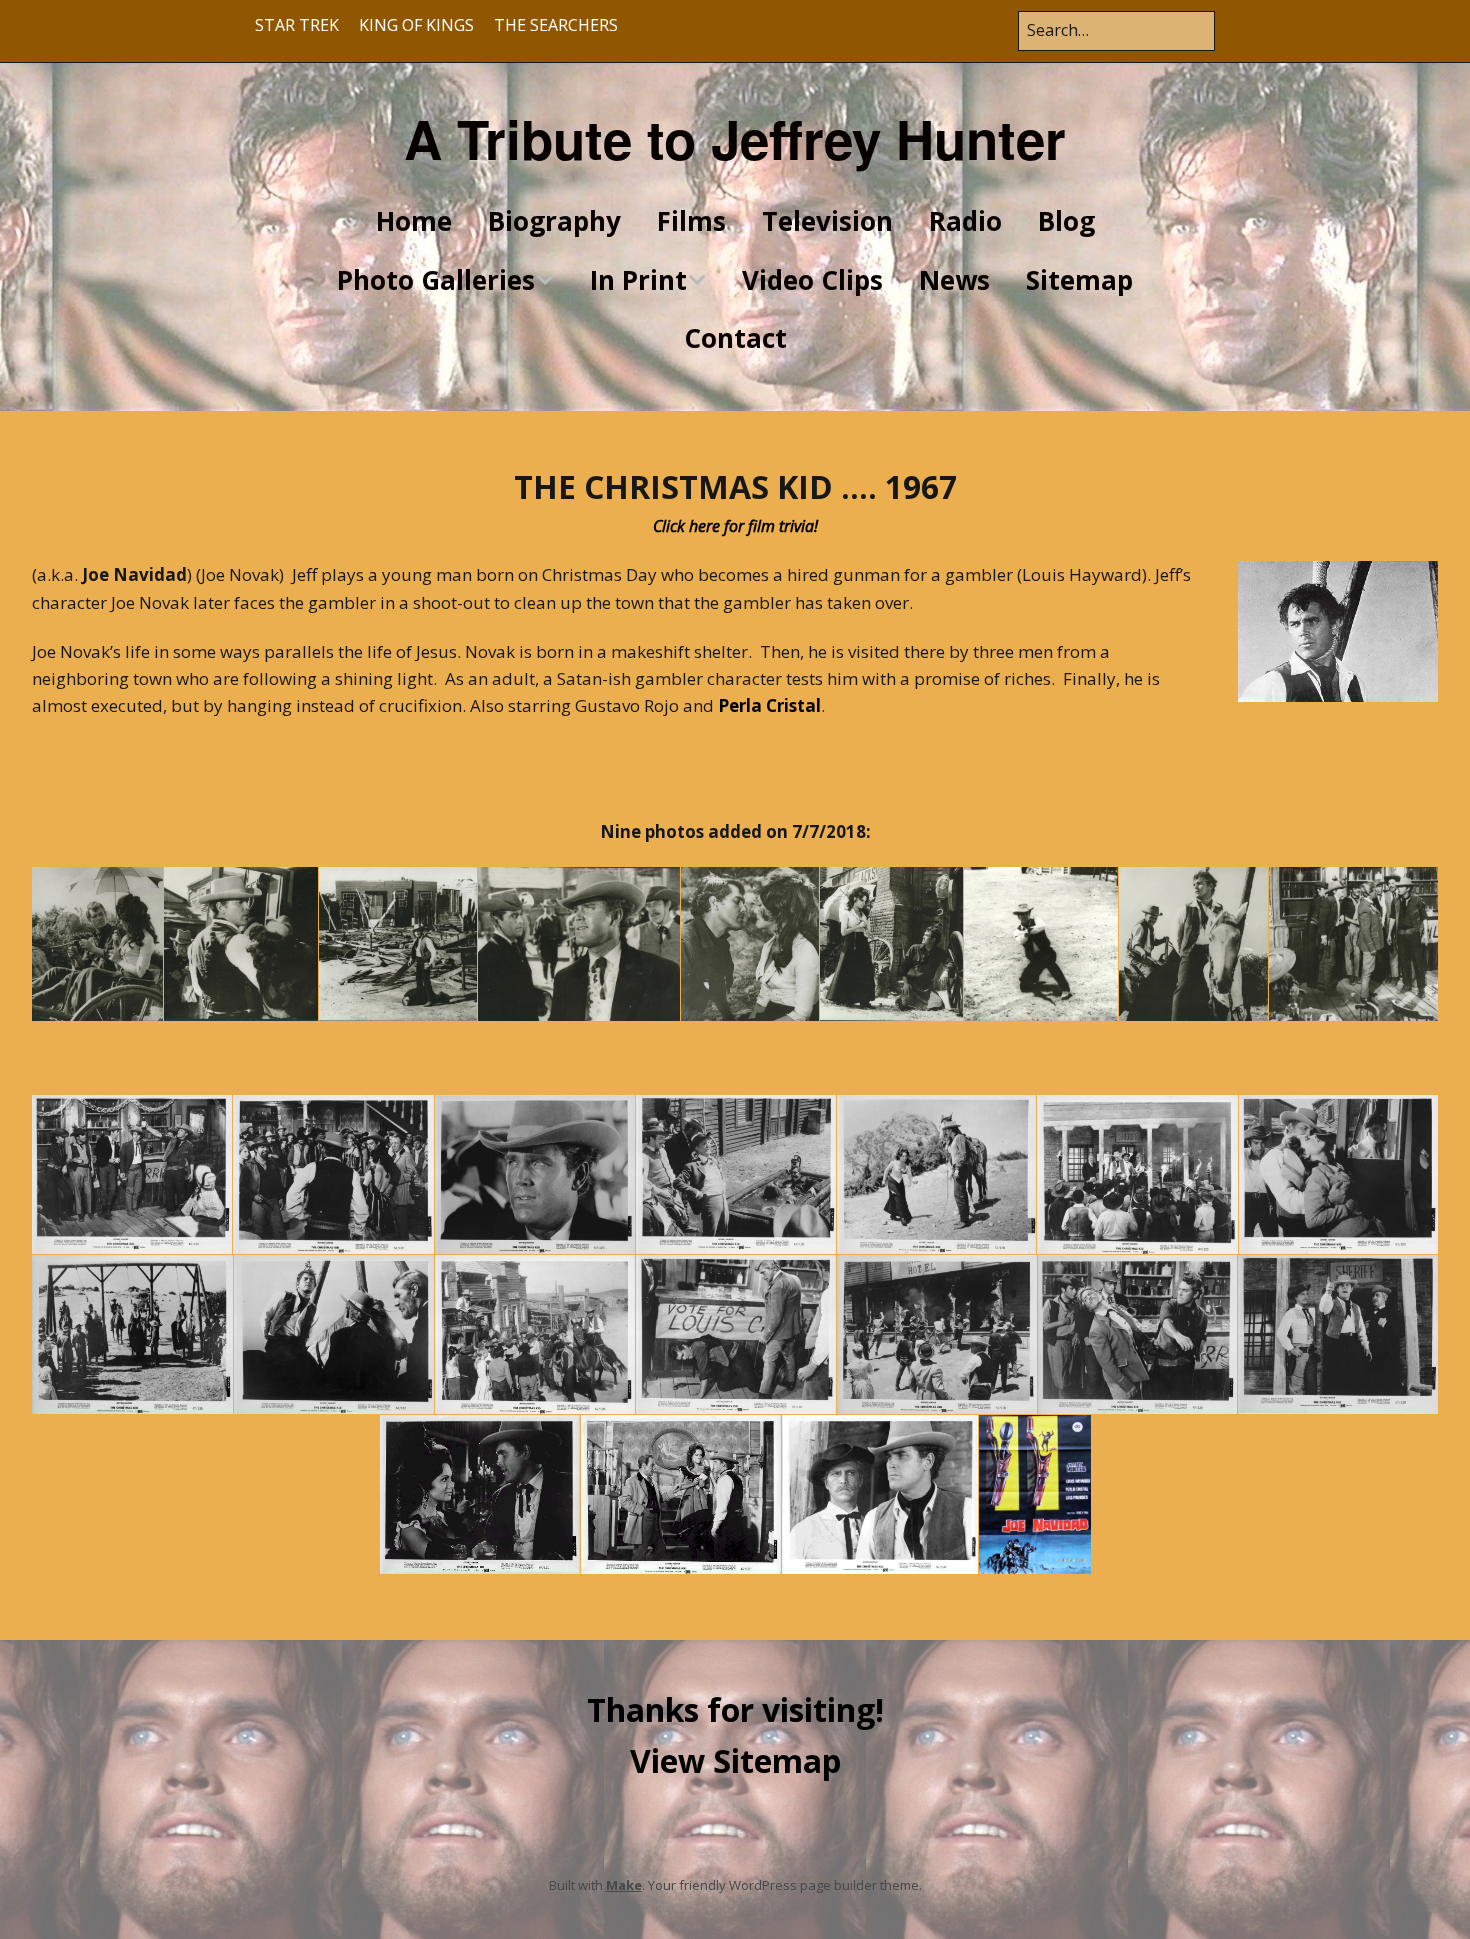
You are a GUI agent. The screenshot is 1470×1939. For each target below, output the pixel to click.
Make (624, 1885)
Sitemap (1079, 280)
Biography (554, 221)
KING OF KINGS (416, 25)
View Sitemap (735, 1760)
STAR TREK (297, 25)
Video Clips (812, 280)
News (954, 280)
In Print (638, 280)
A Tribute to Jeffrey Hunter (735, 138)
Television (827, 221)
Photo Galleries (436, 280)
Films (691, 221)
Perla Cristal (769, 705)
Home (414, 221)
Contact (735, 338)
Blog (1066, 221)
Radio (965, 221)
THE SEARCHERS (556, 25)
